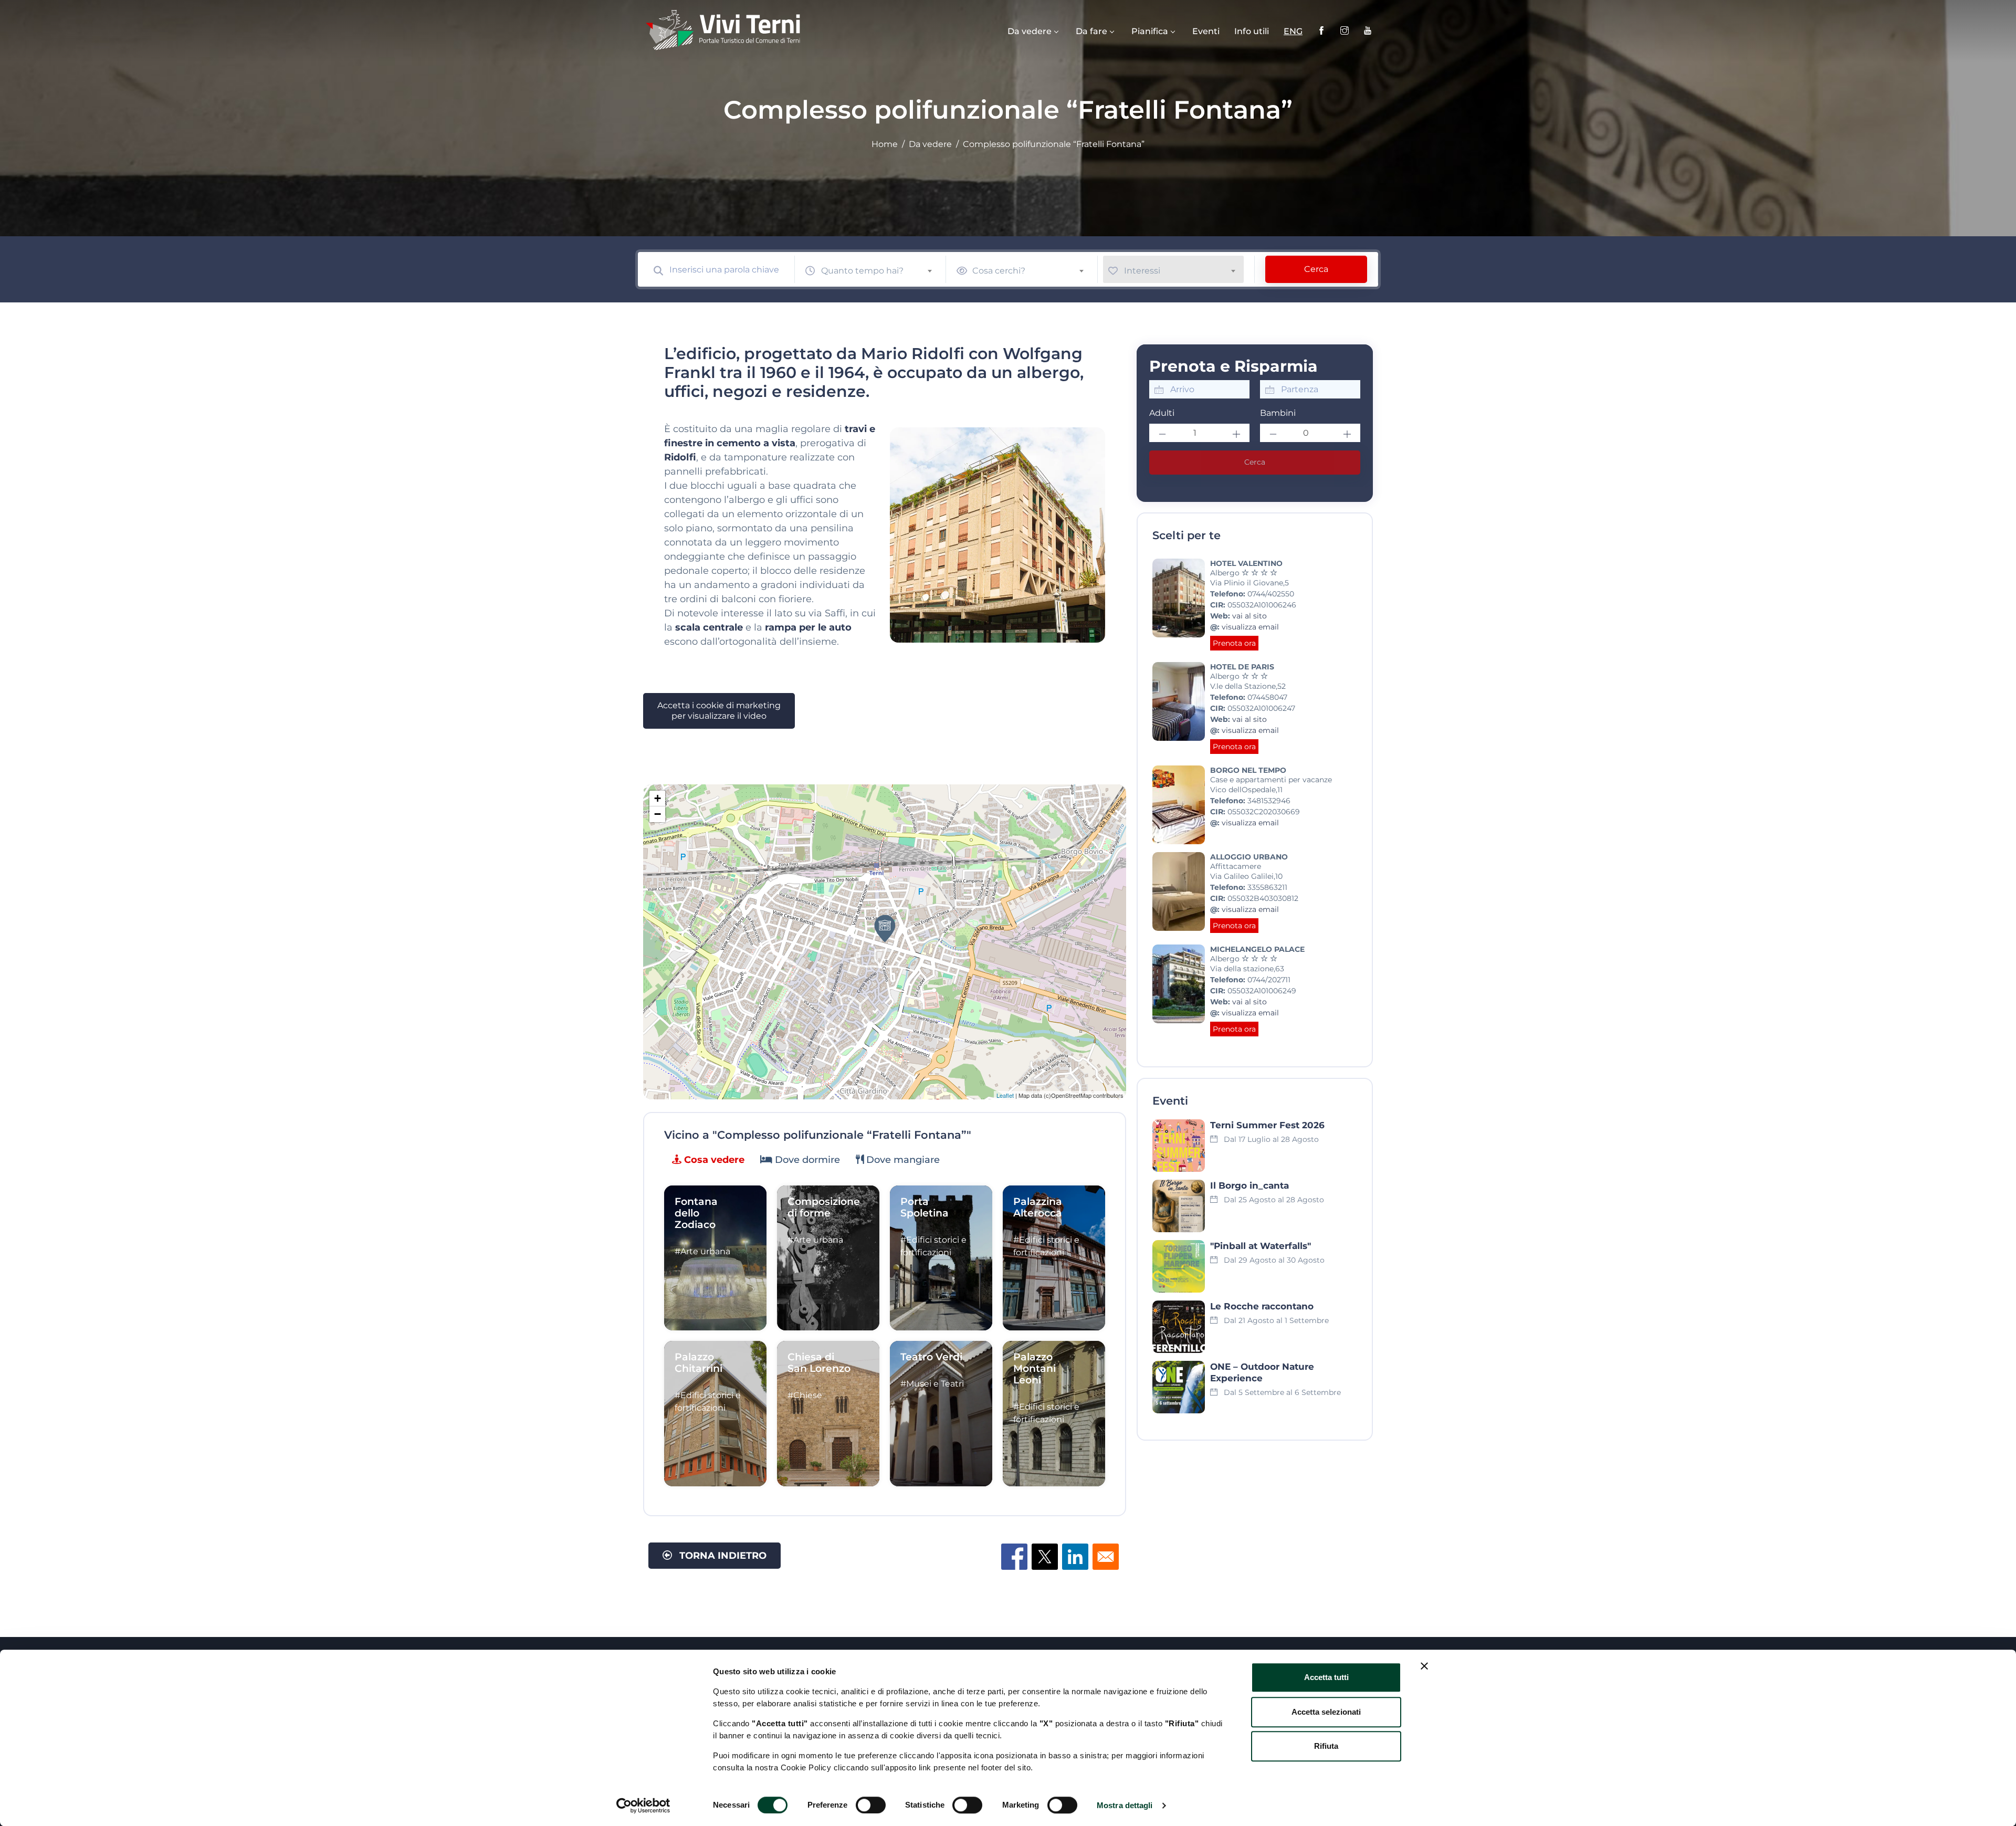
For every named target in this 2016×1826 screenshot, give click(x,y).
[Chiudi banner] (1424, 1666)
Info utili (1252, 31)
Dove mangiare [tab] (902, 1160)
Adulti (1162, 413)
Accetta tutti (1326, 1677)
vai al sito (1249, 616)
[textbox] (881, 271)
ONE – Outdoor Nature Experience (1262, 1372)
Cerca (1316, 269)
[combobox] (881, 269)
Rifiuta (1326, 1746)
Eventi (1206, 31)
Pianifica (1150, 31)
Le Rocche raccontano (1262, 1306)
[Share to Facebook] (1014, 1557)
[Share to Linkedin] (1075, 1557)
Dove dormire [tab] (806, 1160)
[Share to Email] (1106, 1557)
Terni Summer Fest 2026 (1267, 1125)
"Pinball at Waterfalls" (1261, 1246)
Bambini (1278, 413)
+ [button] (658, 798)
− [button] (658, 814)
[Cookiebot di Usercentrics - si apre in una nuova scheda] (643, 1806)
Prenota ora (1234, 643)
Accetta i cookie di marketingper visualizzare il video (719, 711)
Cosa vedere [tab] (713, 1160)
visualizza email (1250, 627)
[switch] (871, 1805)
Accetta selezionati (1326, 1712)
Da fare (1091, 31)
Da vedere (1030, 31)
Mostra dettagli (1125, 1805)
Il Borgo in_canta (1249, 1185)
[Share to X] (1045, 1557)
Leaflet (1005, 1095)
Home (885, 144)
